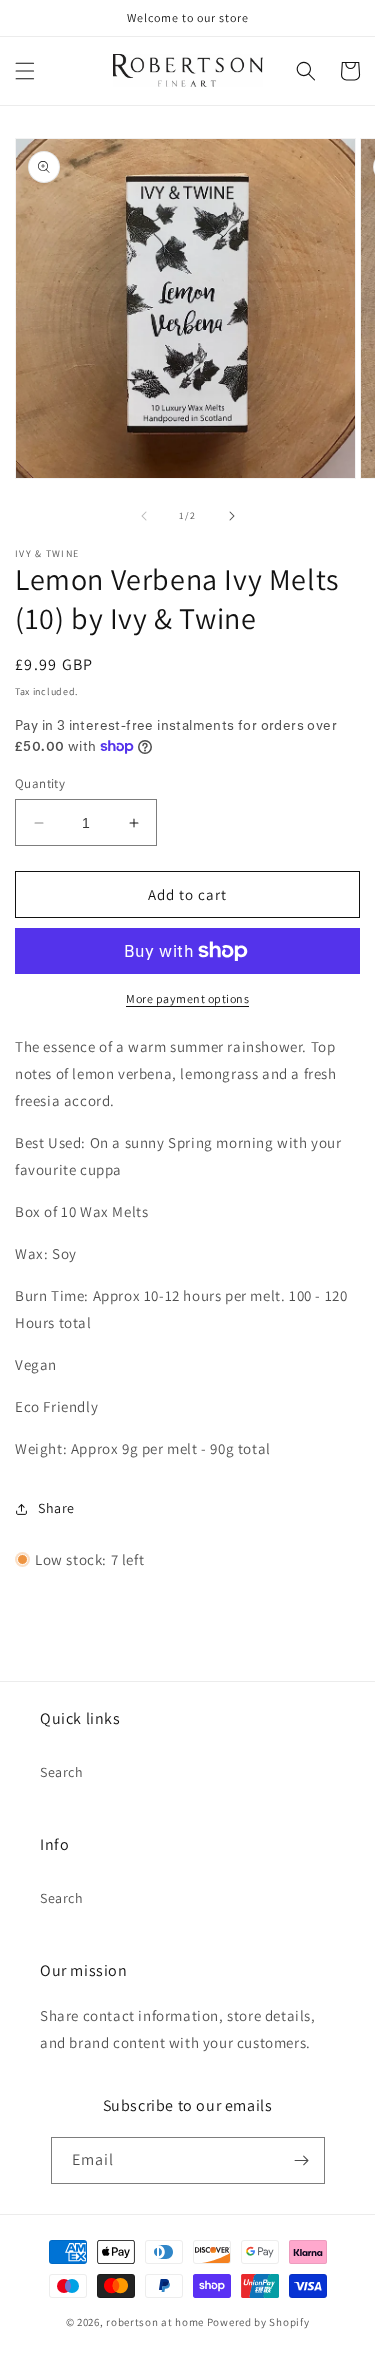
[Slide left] (144, 516)
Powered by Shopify (258, 2322)
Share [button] (56, 1508)
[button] (25, 71)
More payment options (187, 998)
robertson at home (155, 2322)
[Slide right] (232, 516)
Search (62, 1772)
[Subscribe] (302, 2160)
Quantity (40, 783)
